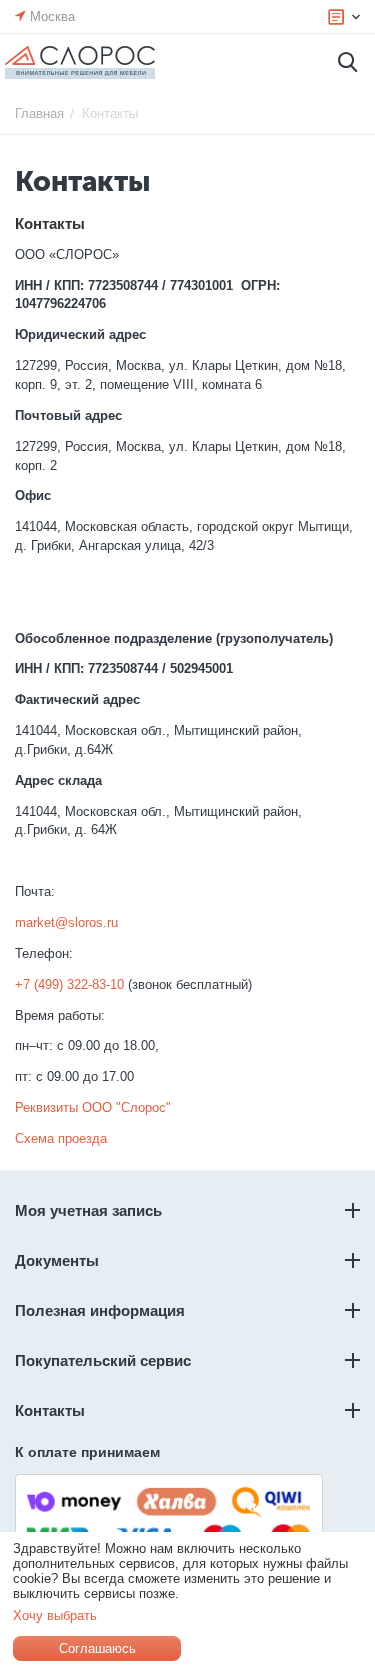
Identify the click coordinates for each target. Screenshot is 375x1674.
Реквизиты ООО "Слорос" (93, 1107)
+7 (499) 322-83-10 (69, 984)
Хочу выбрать (55, 1615)
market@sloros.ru (66, 922)
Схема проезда (61, 1138)
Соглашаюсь (97, 1648)
